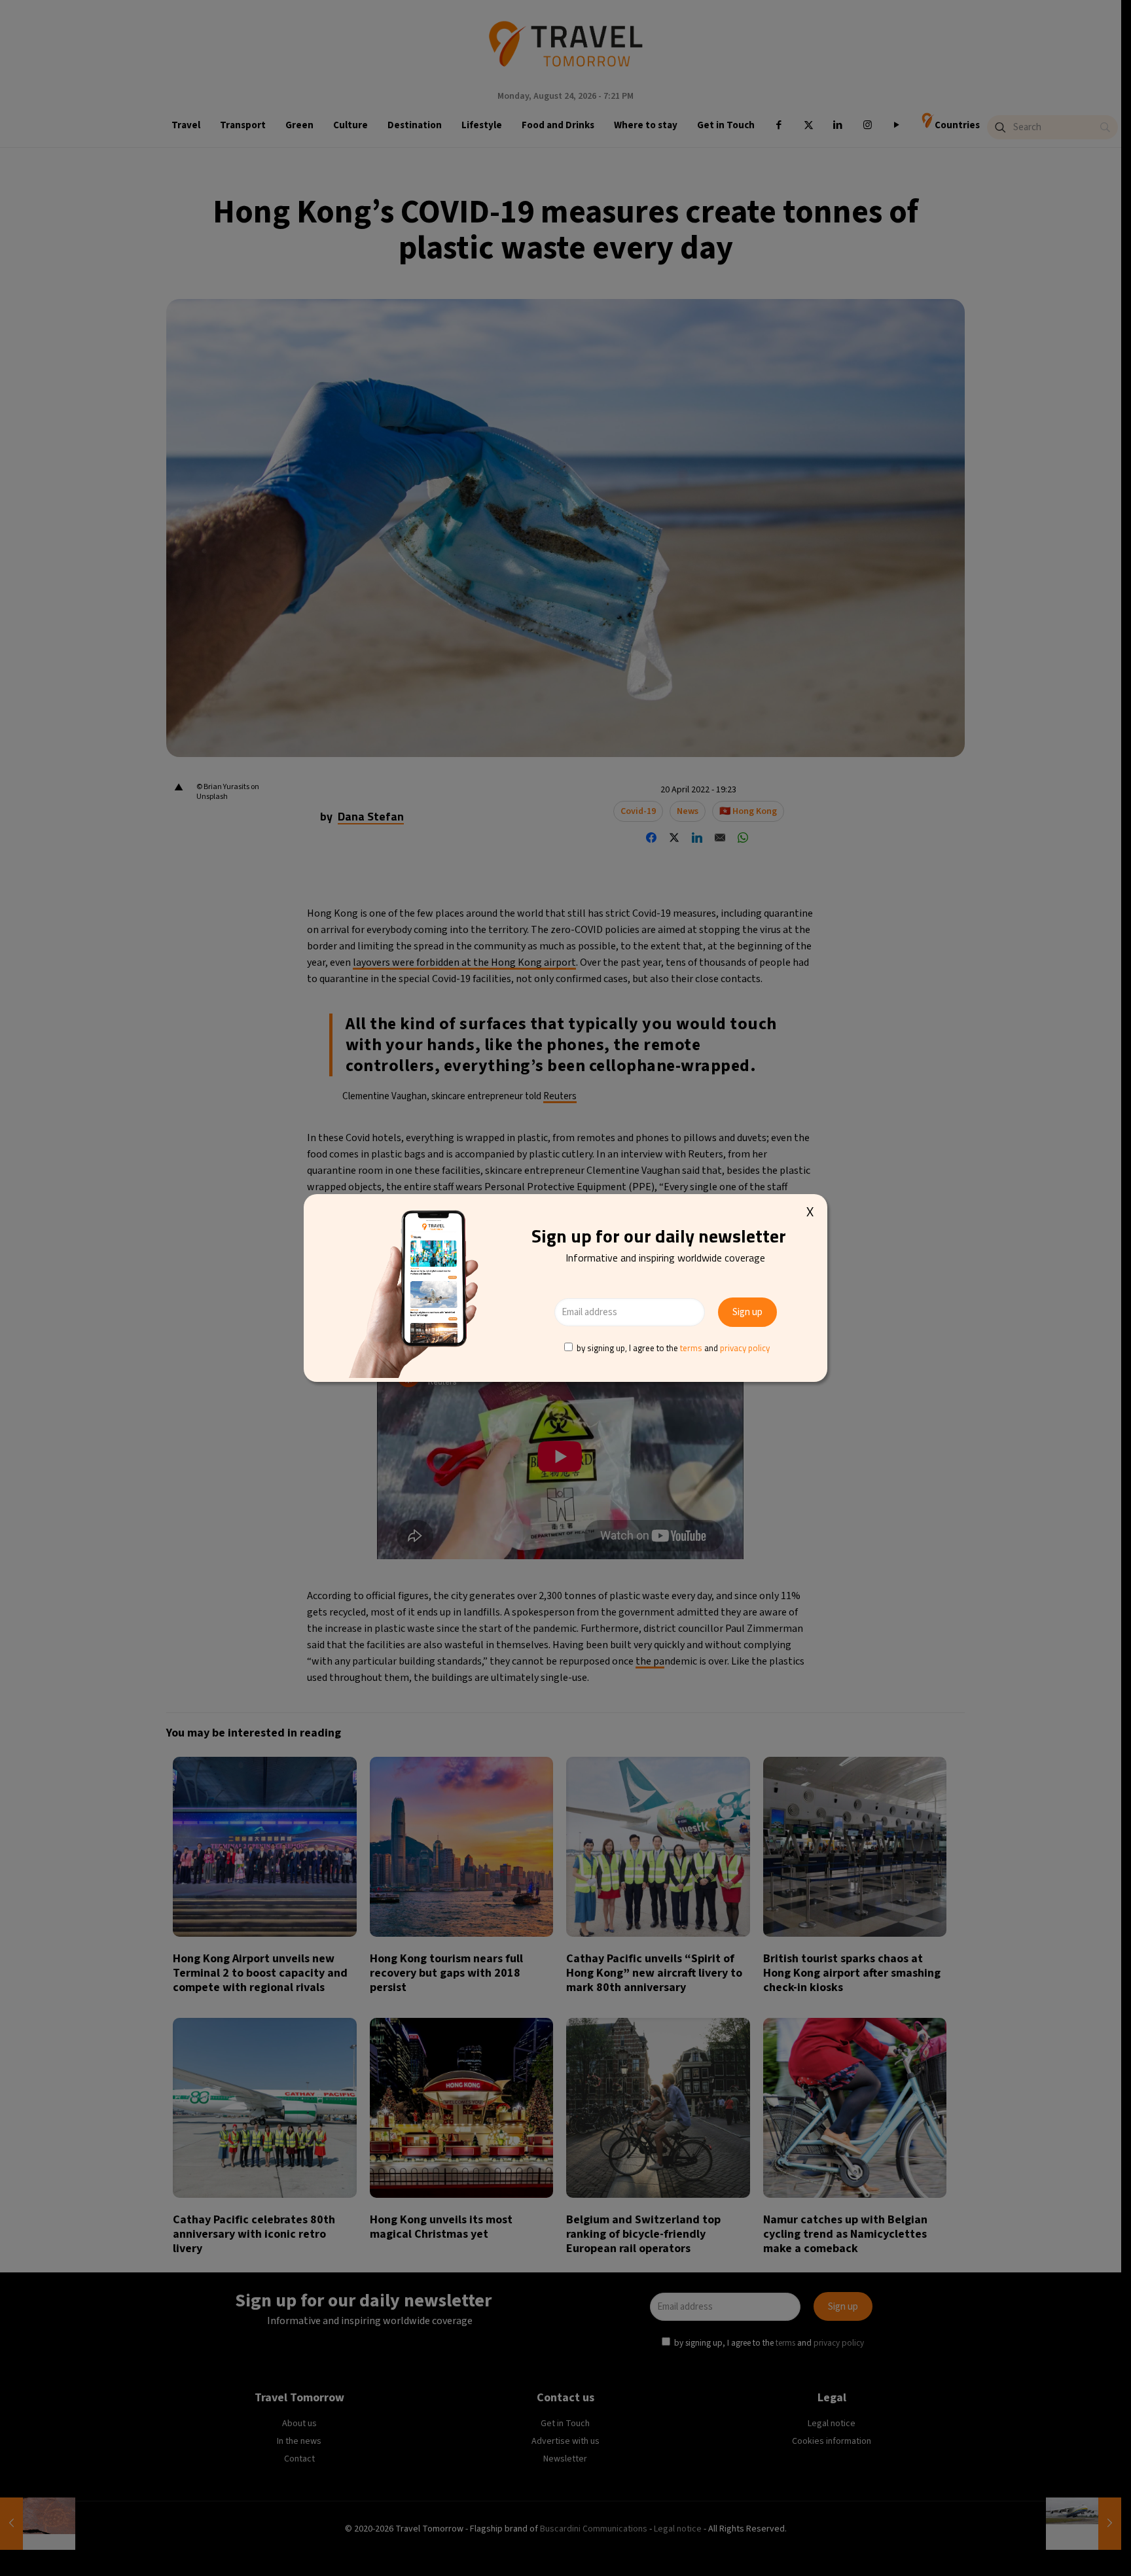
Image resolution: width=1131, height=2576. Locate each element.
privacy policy (745, 1348)
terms (691, 1348)
